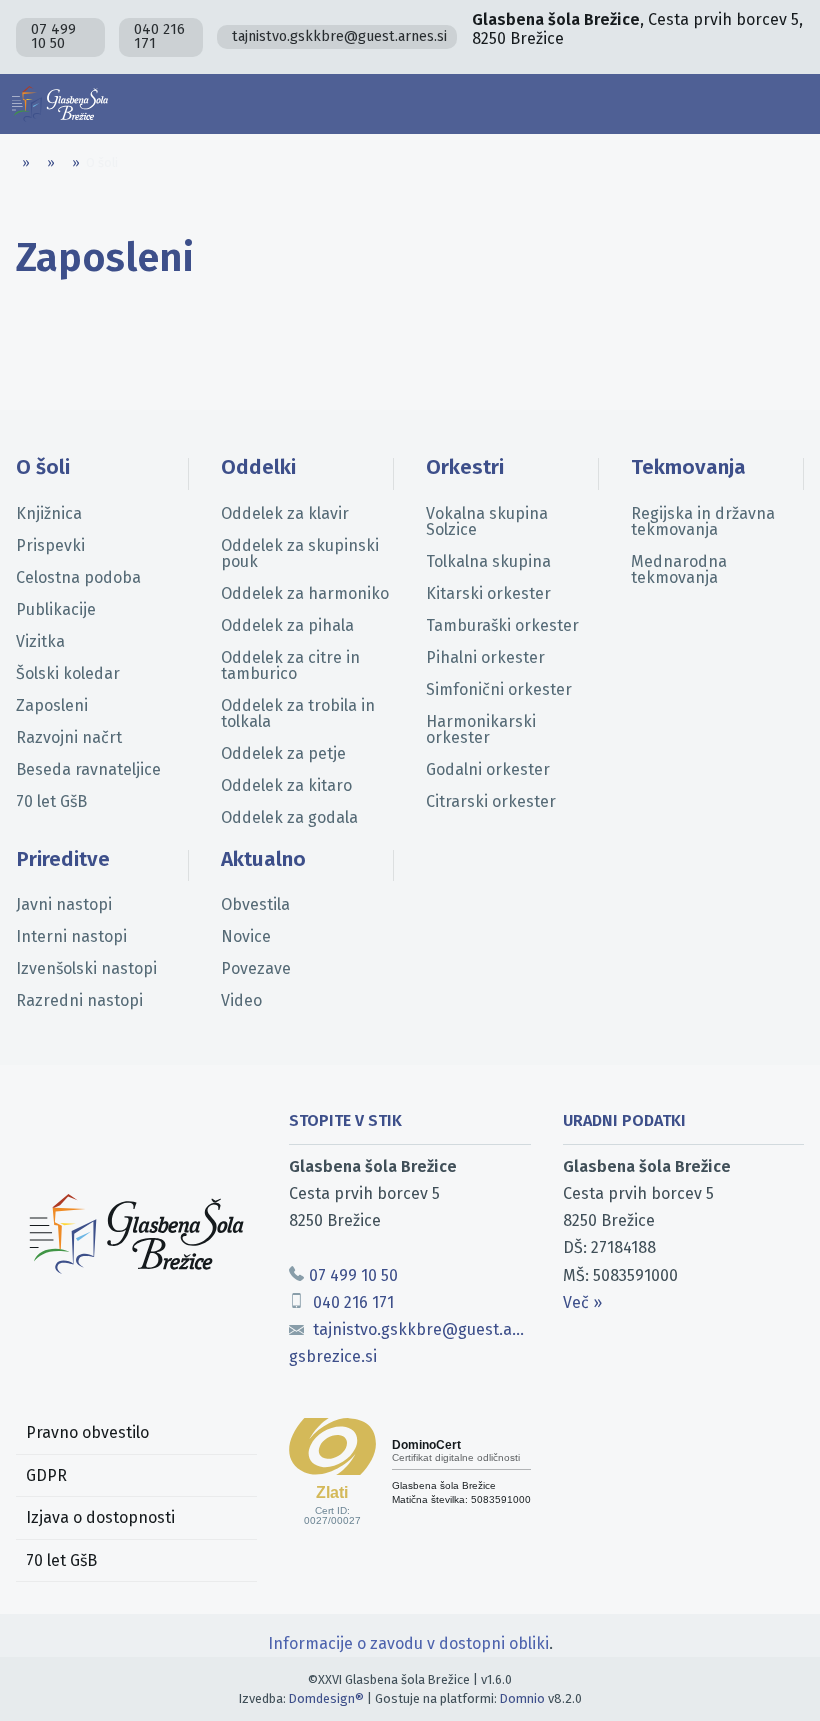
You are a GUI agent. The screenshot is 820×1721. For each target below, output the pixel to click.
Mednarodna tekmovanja (679, 569)
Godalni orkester (488, 769)
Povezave (256, 968)
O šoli (43, 467)
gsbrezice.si (333, 1356)
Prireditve (63, 859)
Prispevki (50, 545)
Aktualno (263, 859)
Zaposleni (52, 705)
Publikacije (56, 609)
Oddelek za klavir (285, 513)
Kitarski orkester (488, 593)
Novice (246, 936)
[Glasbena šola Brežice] (60, 104)
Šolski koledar (68, 673)
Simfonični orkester (499, 689)
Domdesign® (326, 1698)
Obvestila (255, 904)
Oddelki (258, 467)
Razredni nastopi (79, 1000)
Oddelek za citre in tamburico (290, 665)
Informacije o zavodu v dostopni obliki (408, 1643)
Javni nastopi (64, 904)
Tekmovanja (688, 467)
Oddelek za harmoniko (305, 593)
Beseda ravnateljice (88, 769)
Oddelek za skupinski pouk (300, 553)
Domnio (522, 1698)
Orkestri (465, 467)
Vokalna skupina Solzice (487, 521)
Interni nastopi (71, 936)
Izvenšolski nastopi (86, 968)
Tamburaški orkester (502, 625)
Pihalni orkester (485, 657)
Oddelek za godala (289, 817)
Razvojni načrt (69, 737)
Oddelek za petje (283, 753)
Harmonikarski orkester (481, 729)
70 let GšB (51, 801)
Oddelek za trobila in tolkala (298, 713)
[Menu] (790, 104)
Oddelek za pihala (287, 625)
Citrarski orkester (491, 801)
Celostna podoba (78, 577)
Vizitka (40, 641)
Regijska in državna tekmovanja (703, 521)
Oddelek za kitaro (286, 785)
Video (241, 1000)
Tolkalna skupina (488, 561)
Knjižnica (49, 513)
